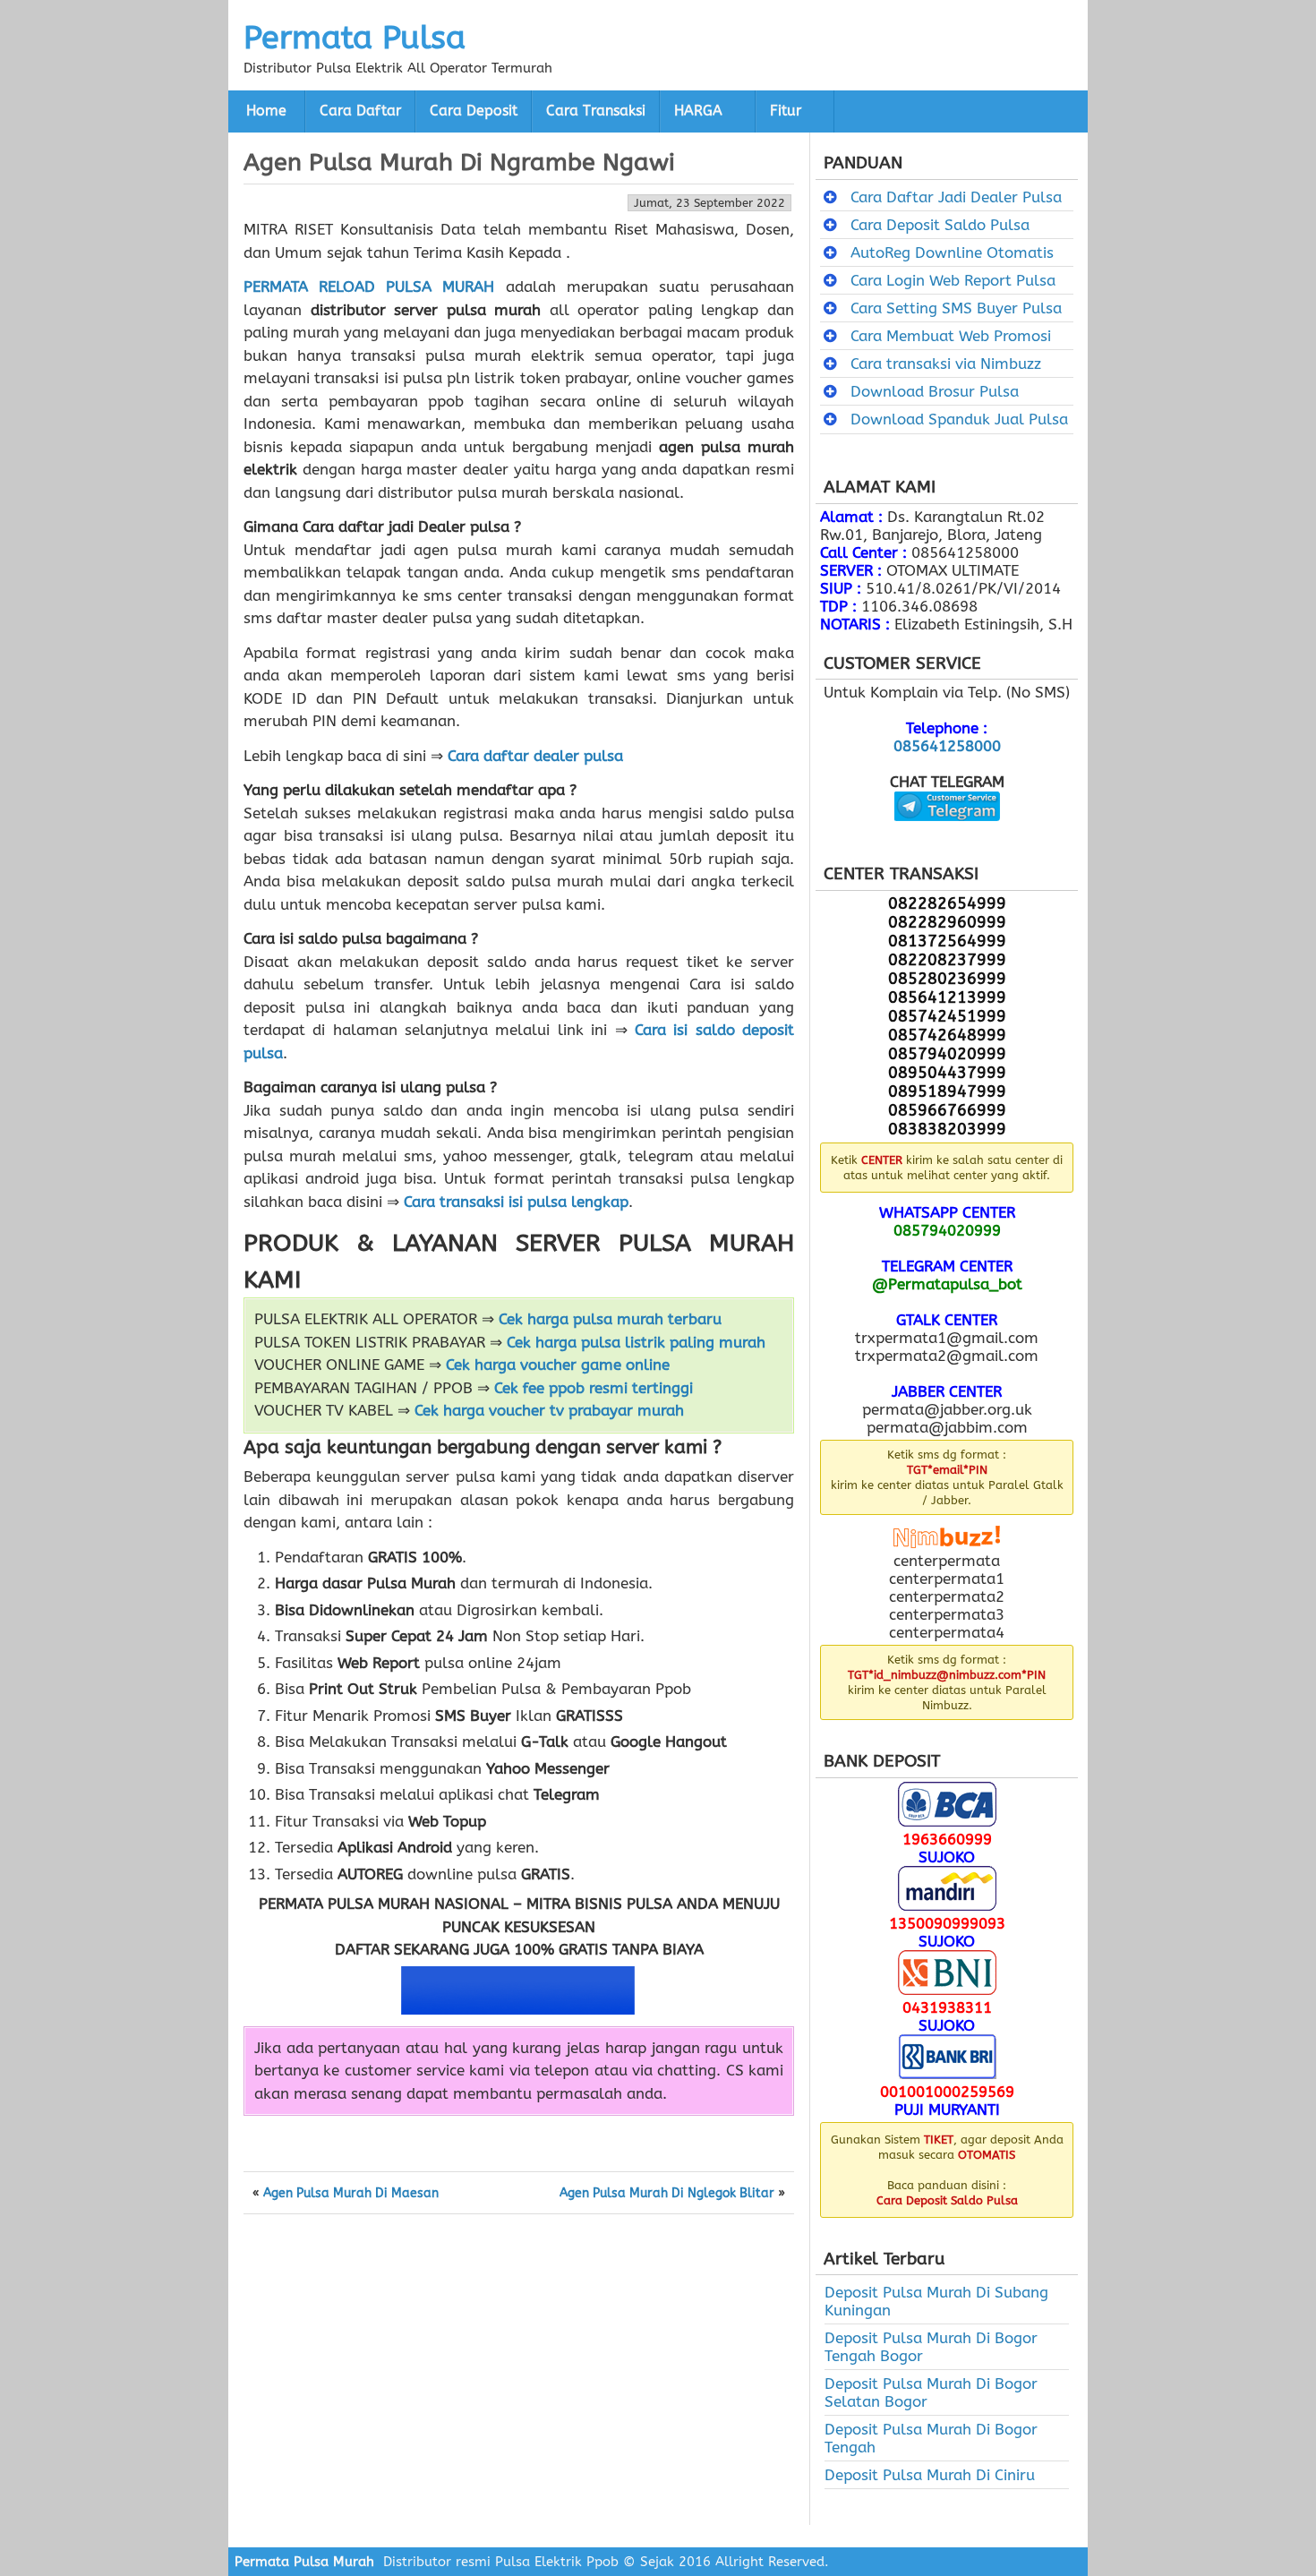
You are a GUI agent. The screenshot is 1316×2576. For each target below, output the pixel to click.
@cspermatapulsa (947, 834)
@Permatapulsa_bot (947, 1284)
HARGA (698, 111)
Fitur (786, 111)
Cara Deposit (474, 111)
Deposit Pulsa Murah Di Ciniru (930, 2475)
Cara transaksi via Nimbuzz (946, 364)
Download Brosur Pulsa (935, 391)
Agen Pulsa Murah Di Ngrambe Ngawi (459, 162)
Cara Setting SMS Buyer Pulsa (956, 308)
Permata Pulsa (355, 38)
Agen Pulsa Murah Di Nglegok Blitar (667, 2194)
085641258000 (947, 746)
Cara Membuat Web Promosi (951, 336)
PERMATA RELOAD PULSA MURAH (369, 287)
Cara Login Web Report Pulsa (953, 280)
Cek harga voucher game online (558, 1365)
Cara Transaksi (596, 111)
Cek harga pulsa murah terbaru (610, 1319)
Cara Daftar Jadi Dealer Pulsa (956, 197)
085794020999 (947, 1230)
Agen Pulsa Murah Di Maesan (351, 2194)
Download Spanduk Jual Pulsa (959, 419)
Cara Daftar (360, 111)
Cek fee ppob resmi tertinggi (594, 1388)
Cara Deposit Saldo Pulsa (940, 225)
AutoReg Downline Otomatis (952, 252)
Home (266, 111)
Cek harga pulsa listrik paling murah (636, 1342)
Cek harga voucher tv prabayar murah (549, 1410)
